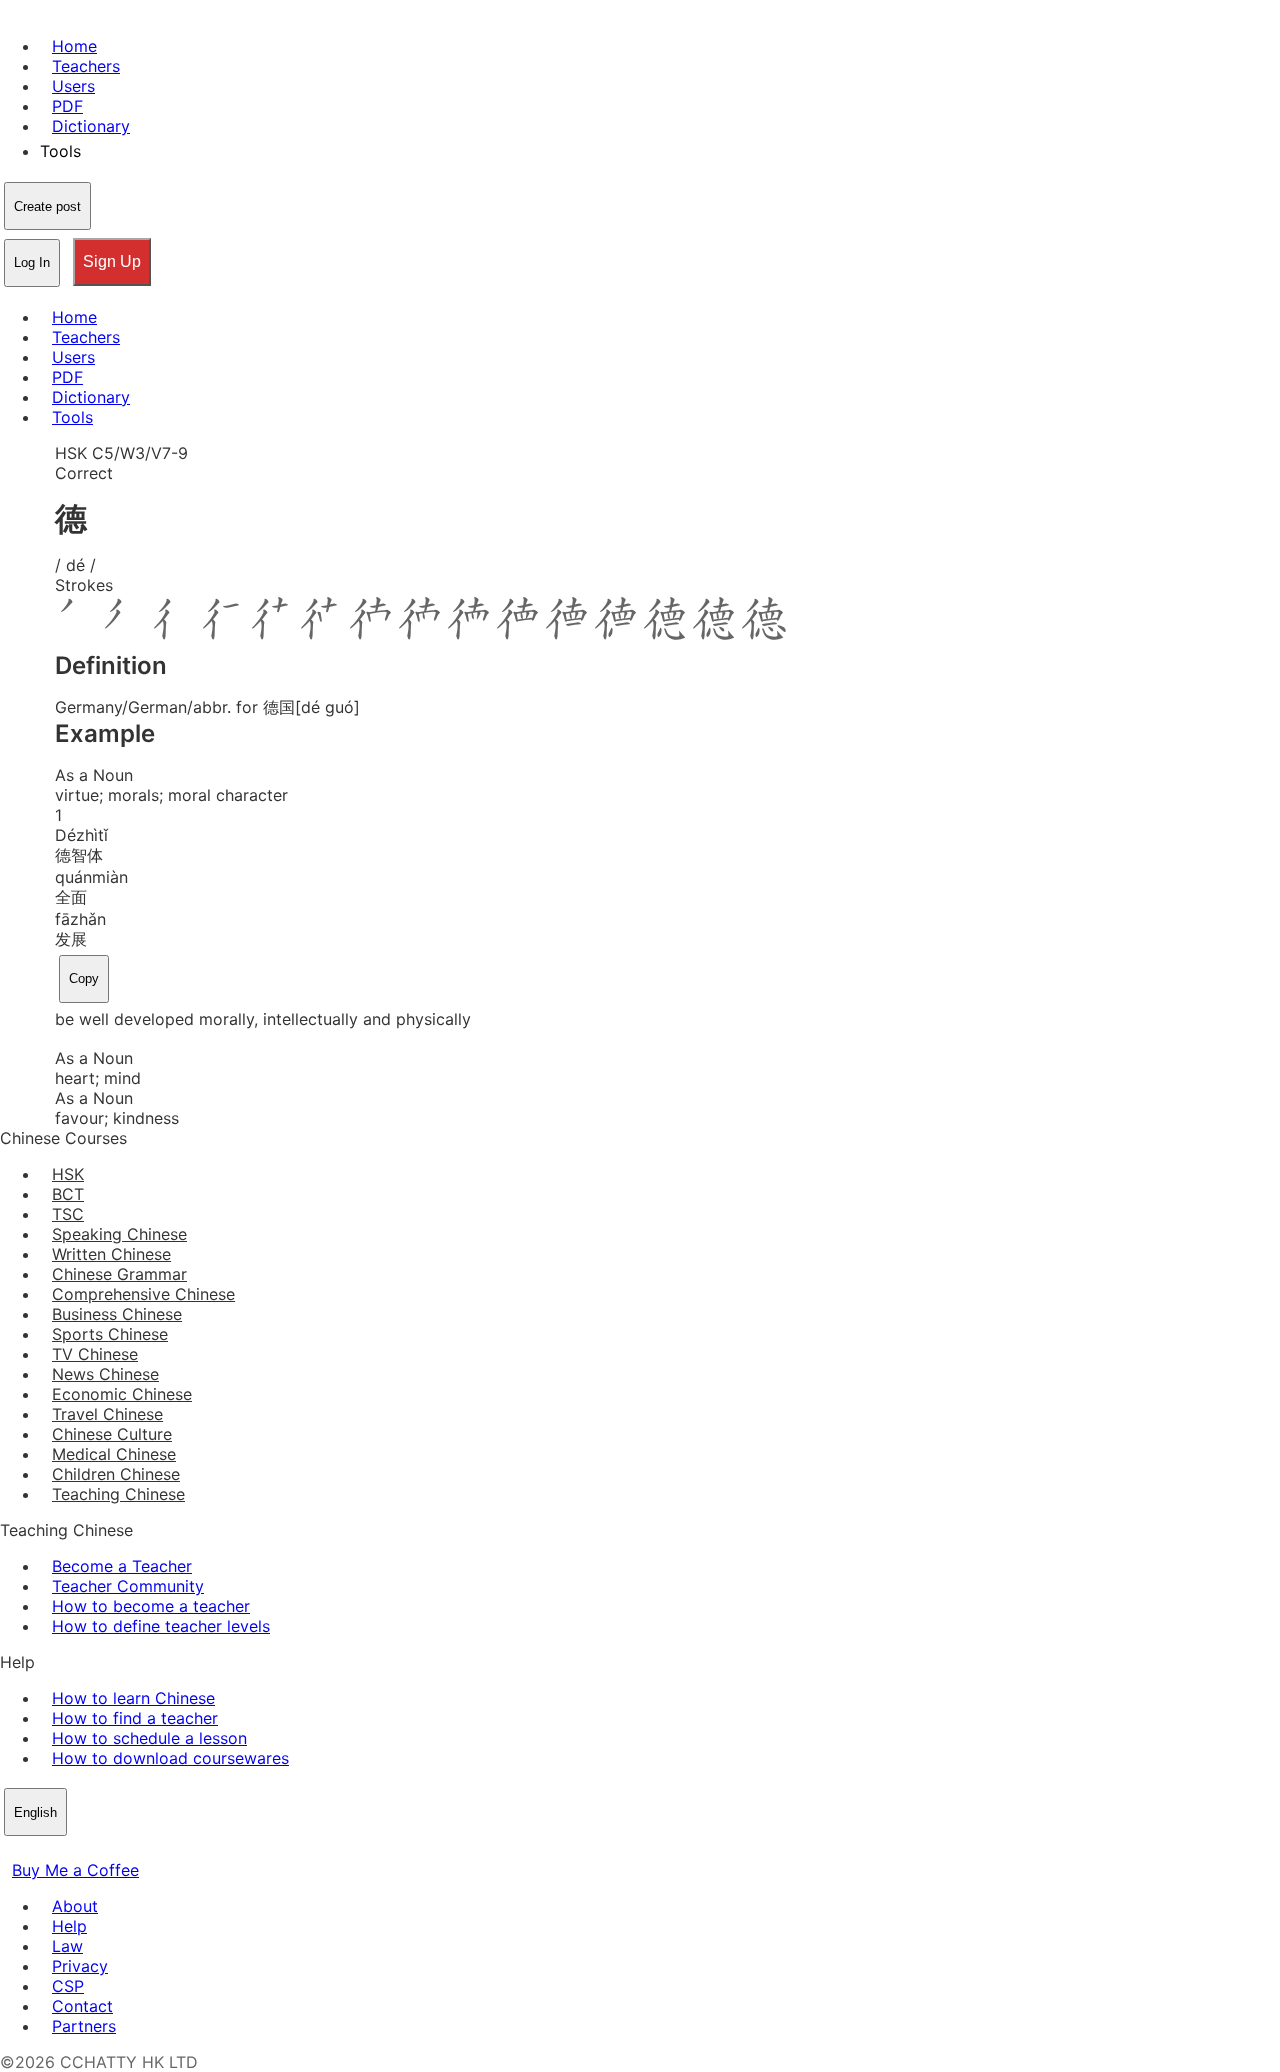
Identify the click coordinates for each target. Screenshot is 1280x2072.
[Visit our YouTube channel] (84, 1850)
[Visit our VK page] (60, 1850)
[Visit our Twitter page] (36, 1850)
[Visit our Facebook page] (12, 1850)
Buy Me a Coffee (75, 1870)
